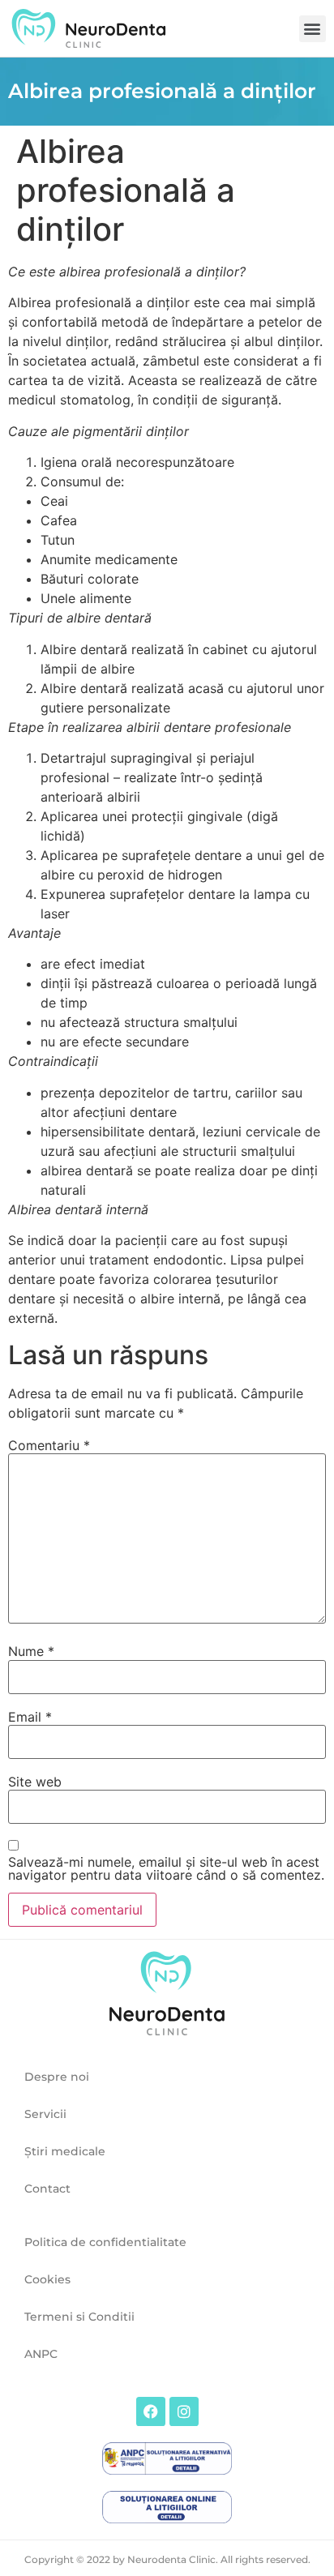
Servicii (45, 2114)
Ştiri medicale (65, 2151)
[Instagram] (184, 2411)
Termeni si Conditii (79, 2317)
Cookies (47, 2279)
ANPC (41, 2354)
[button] (313, 29)
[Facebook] (151, 2411)
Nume (31, 1651)
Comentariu (49, 1445)
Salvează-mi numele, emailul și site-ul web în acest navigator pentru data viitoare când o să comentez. (166, 1868)
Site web (35, 1782)
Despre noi (57, 2077)
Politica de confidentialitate (105, 2242)
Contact (47, 2189)
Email (30, 1717)
